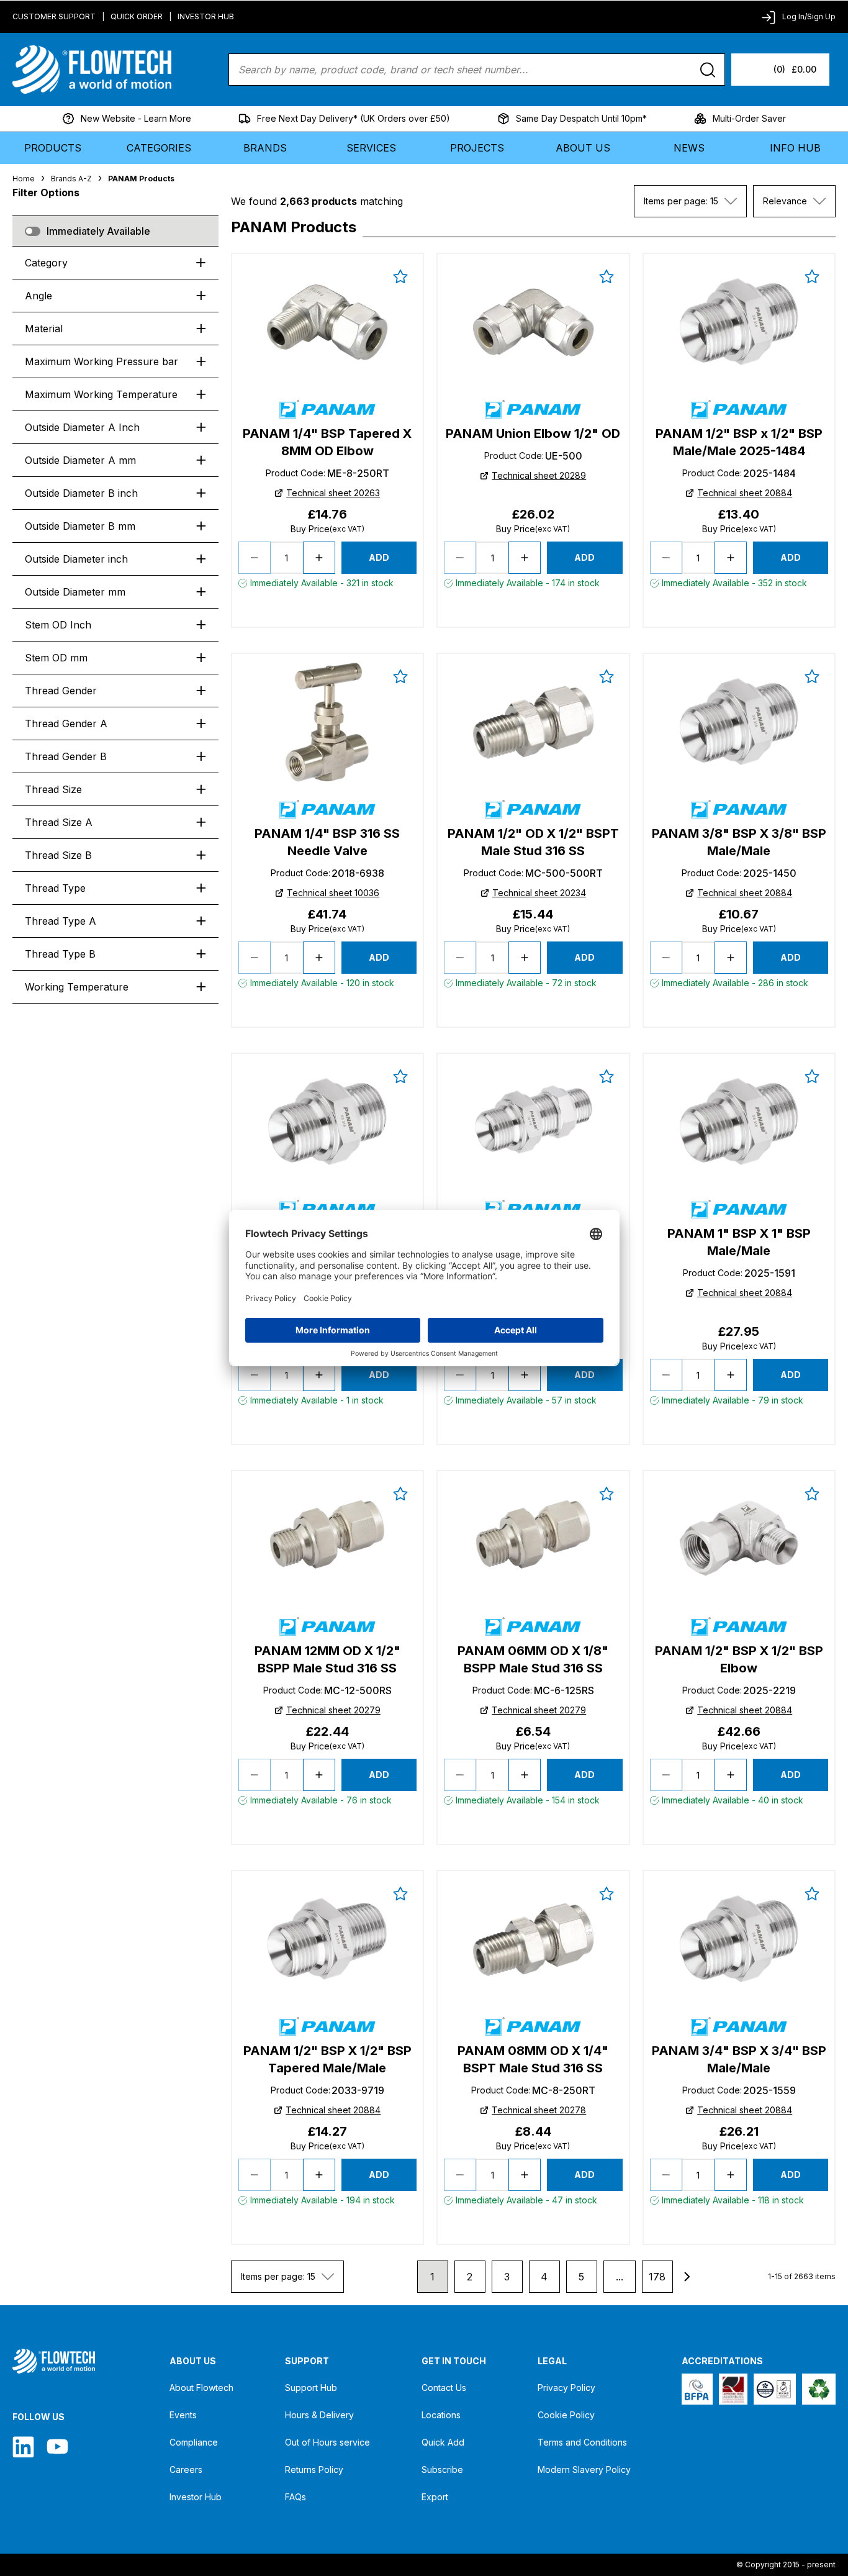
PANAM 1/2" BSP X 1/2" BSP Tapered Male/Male (327, 2059)
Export (435, 2497)
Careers (186, 2469)
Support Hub (311, 2388)
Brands (265, 148)
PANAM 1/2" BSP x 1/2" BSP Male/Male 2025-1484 (739, 442)
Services (371, 148)
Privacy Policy (566, 2388)
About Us (583, 148)
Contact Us (444, 2388)
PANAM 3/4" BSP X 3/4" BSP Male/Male (739, 2059)
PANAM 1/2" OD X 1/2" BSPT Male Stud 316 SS (533, 842)
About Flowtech (201, 2388)
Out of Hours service (327, 2442)
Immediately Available (98, 231)
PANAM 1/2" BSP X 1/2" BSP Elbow (739, 1659)
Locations (441, 2415)
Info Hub (795, 148)
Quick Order (137, 16)
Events (183, 2415)
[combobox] (690, 201)
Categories (159, 148)
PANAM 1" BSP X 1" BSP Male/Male (739, 1242)
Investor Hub (206, 16)
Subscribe (442, 2469)
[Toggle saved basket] (400, 276)
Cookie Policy (566, 2415)
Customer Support (54, 16)
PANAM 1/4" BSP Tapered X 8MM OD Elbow (327, 442)
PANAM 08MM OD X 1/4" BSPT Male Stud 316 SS (533, 2059)
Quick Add (443, 2442)
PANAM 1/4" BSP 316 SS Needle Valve (327, 842)
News (689, 148)
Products (53, 148)
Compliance (194, 2442)
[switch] (33, 231)
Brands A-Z (71, 179)
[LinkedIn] (23, 2447)
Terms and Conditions (582, 2442)
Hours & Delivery (319, 2415)
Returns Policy (314, 2469)
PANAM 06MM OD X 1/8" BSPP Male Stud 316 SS (533, 1659)
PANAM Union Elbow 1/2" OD (533, 433)
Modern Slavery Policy (584, 2469)
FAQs (295, 2497)
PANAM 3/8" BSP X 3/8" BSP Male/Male (739, 842)
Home (24, 179)
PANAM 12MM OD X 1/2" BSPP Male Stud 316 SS (327, 1659)
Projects (477, 148)
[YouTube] (57, 2447)
